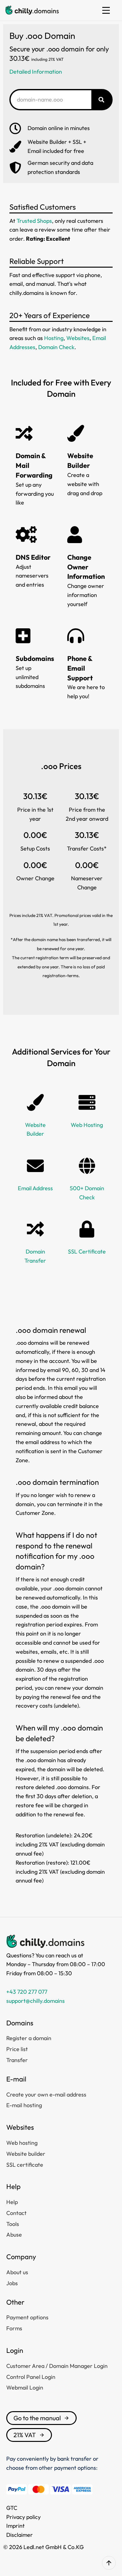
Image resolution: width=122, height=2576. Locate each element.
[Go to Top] (109, 2563)
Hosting (54, 338)
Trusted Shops (34, 221)
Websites (78, 338)
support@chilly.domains (36, 2001)
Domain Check (56, 347)
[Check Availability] (101, 100)
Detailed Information (36, 72)
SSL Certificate (87, 1251)
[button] (106, 10)
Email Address (35, 1188)
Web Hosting (87, 1125)
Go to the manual (37, 2418)
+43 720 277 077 (27, 1992)
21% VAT (25, 2435)
